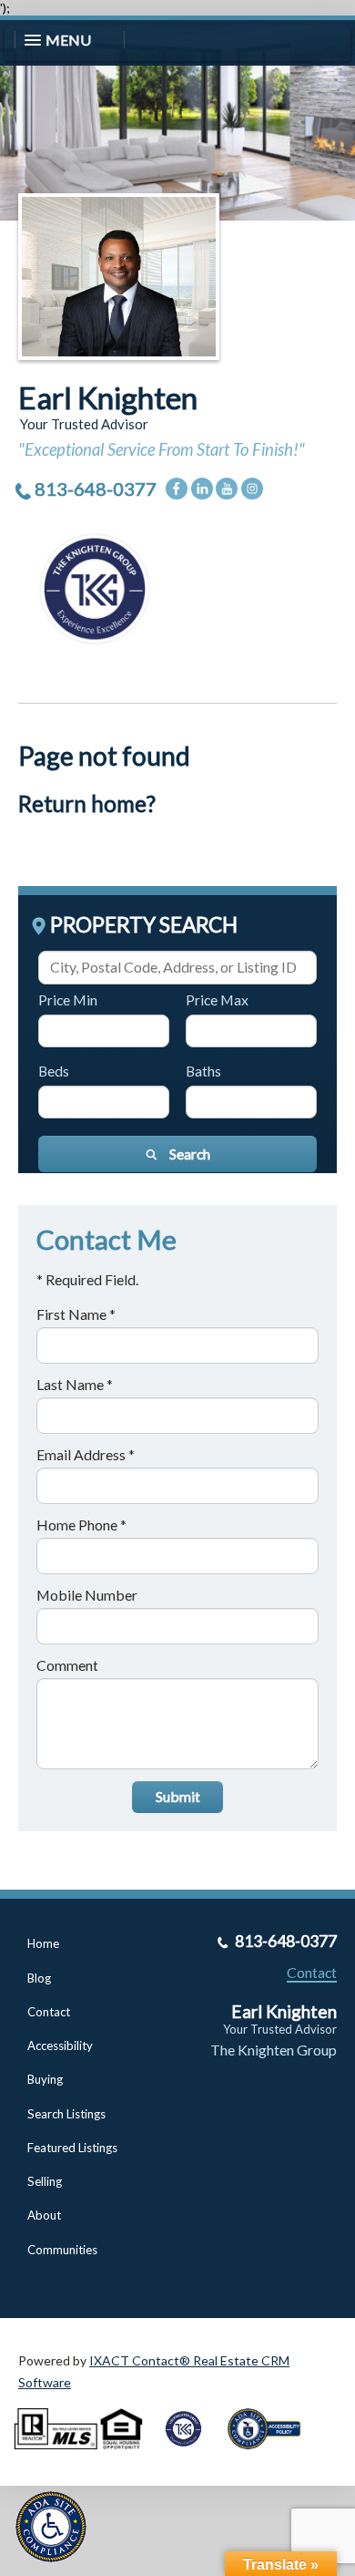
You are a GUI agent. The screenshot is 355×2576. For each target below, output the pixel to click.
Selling (45, 2181)
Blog (39, 1978)
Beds (54, 1071)
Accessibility (60, 2045)
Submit (178, 1796)
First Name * (76, 1314)
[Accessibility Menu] (51, 2527)
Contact (49, 2012)
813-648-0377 (96, 489)
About (44, 2215)
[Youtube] (227, 489)
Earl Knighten (108, 397)
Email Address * (86, 1454)
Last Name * (75, 1384)
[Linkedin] (202, 489)
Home (43, 1943)
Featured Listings (72, 2148)
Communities (62, 2250)
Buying (45, 2079)
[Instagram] (252, 489)
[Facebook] (177, 489)
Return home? (87, 804)
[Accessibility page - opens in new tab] (271, 2455)
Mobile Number (87, 1595)
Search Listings (66, 2114)
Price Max (217, 999)
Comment (67, 1665)
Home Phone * (81, 1525)
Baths (203, 1071)
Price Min (68, 999)
